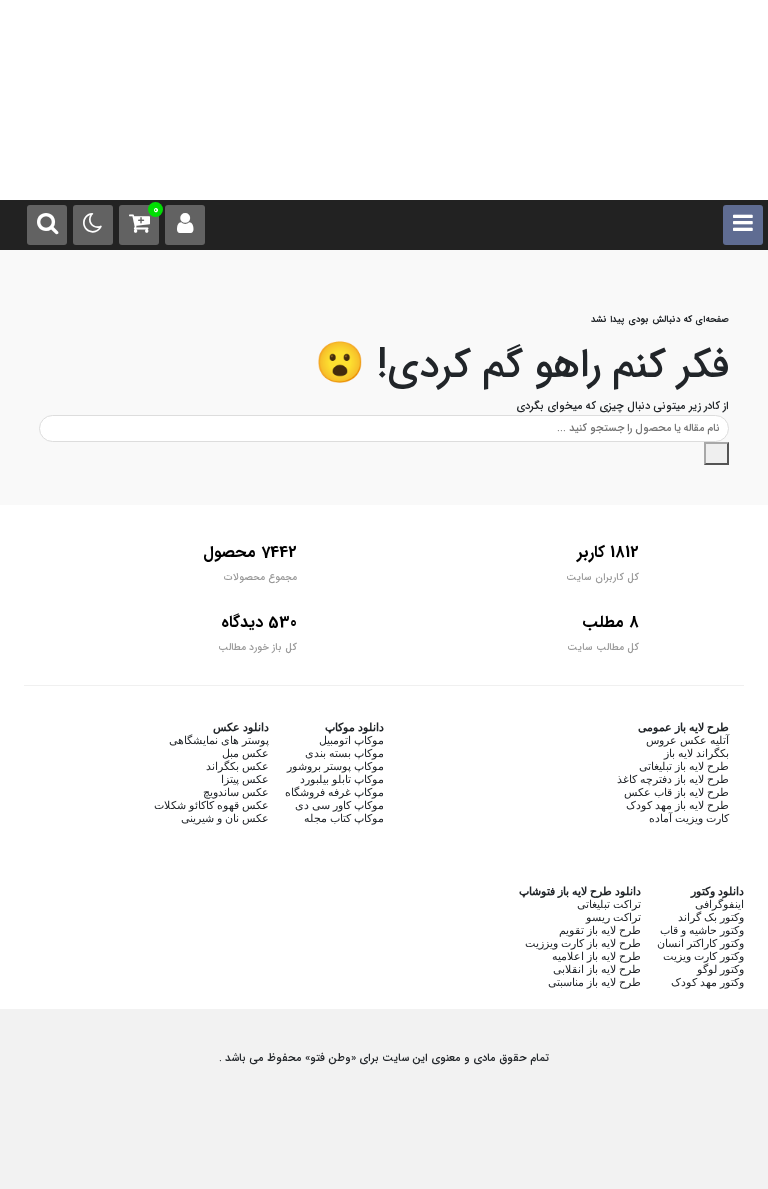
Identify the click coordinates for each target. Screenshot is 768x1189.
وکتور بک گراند (711, 917)
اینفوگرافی (719, 904)
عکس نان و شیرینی (225, 818)
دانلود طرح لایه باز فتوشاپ (580, 891)
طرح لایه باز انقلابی (597, 969)
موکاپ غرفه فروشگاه (334, 792)
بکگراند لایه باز (696, 753)
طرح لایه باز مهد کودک (677, 805)
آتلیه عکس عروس (687, 740)
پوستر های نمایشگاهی (219, 740)
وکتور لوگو (720, 969)
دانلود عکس (241, 727)
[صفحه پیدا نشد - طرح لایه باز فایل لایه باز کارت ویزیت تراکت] (384, 140)
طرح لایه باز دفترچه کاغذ (673, 779)
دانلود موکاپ (354, 727)
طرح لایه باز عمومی (683, 727)
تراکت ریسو (613, 917)
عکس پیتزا (245, 779)
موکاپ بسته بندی (344, 753)
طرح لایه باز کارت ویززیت (583, 943)
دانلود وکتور (717, 891)
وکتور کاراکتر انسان (700, 943)
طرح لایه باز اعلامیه (596, 956)
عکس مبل (245, 753)
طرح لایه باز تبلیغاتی (684, 766)
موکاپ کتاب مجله (344, 818)
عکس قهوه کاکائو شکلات (211, 805)
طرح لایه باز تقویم (600, 930)
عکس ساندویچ (236, 792)
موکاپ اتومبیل (351, 740)
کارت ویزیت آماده (689, 818)
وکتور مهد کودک (707, 982)
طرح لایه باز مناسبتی (594, 982)
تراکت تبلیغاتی (609, 904)
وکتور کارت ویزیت (703, 956)
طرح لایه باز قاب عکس (676, 792)
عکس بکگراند (237, 766)
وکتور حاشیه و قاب (702, 930)
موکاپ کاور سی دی (339, 805)
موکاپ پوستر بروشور (335, 766)
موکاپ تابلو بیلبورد (342, 779)
